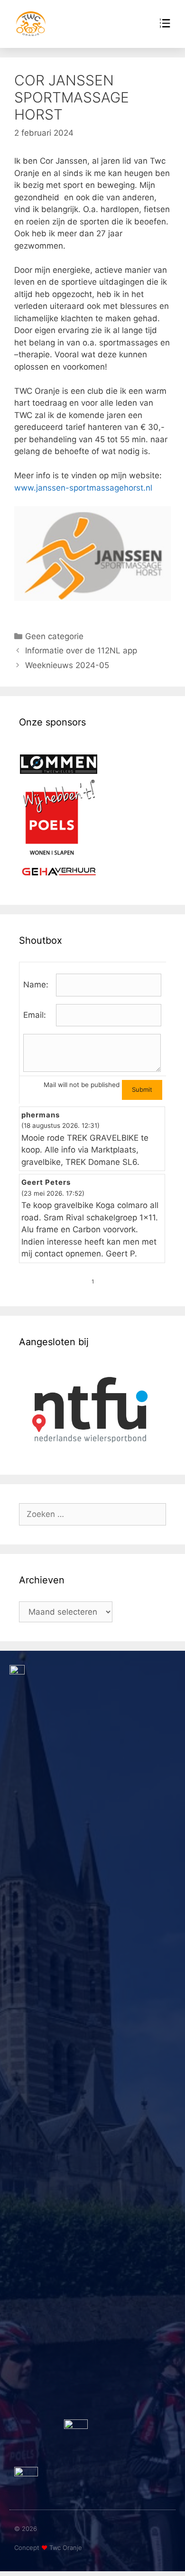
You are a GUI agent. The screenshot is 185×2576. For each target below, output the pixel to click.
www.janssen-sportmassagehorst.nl (83, 488)
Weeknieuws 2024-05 (67, 665)
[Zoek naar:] (92, 1514)
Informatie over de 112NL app (81, 651)
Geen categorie (54, 636)
